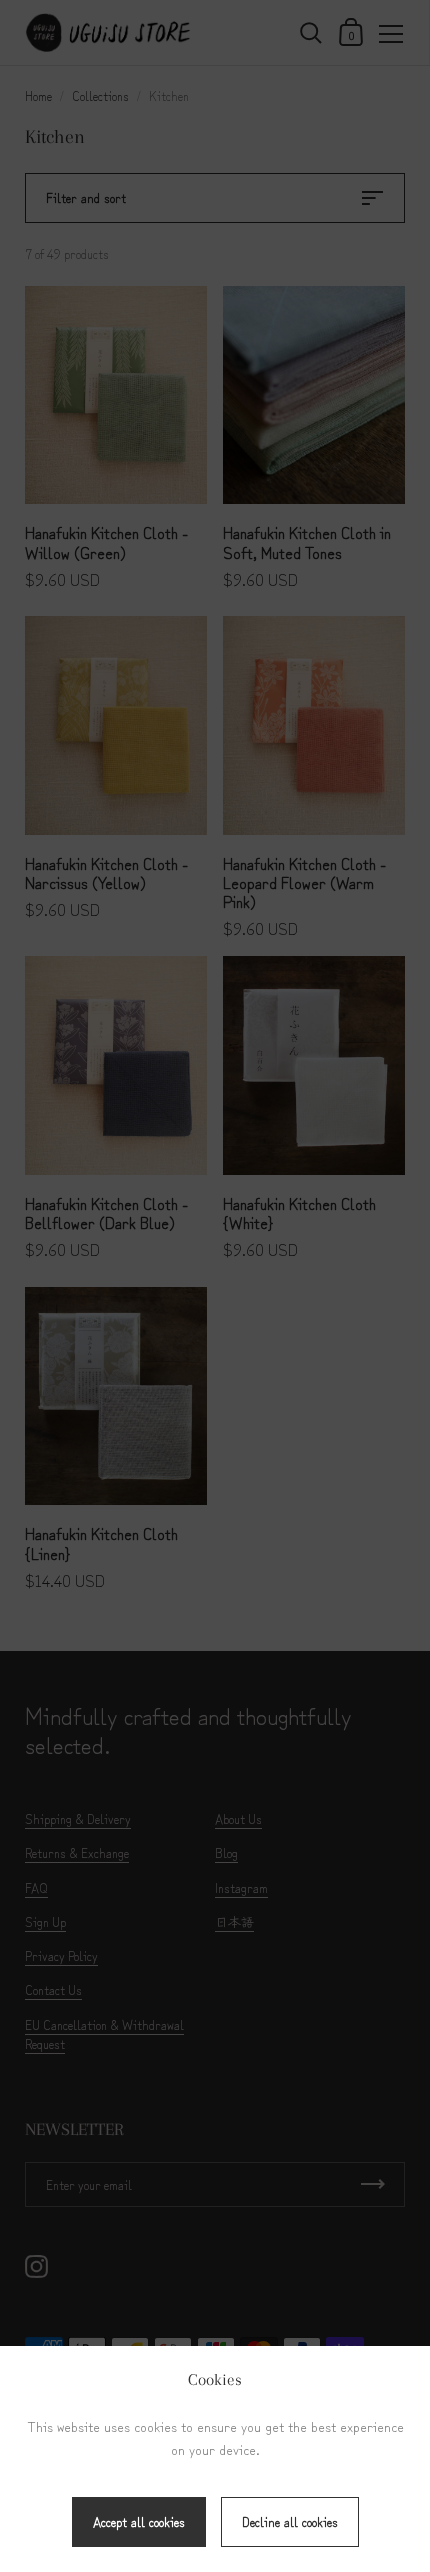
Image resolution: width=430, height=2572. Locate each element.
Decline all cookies (290, 2521)
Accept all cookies (139, 2521)
